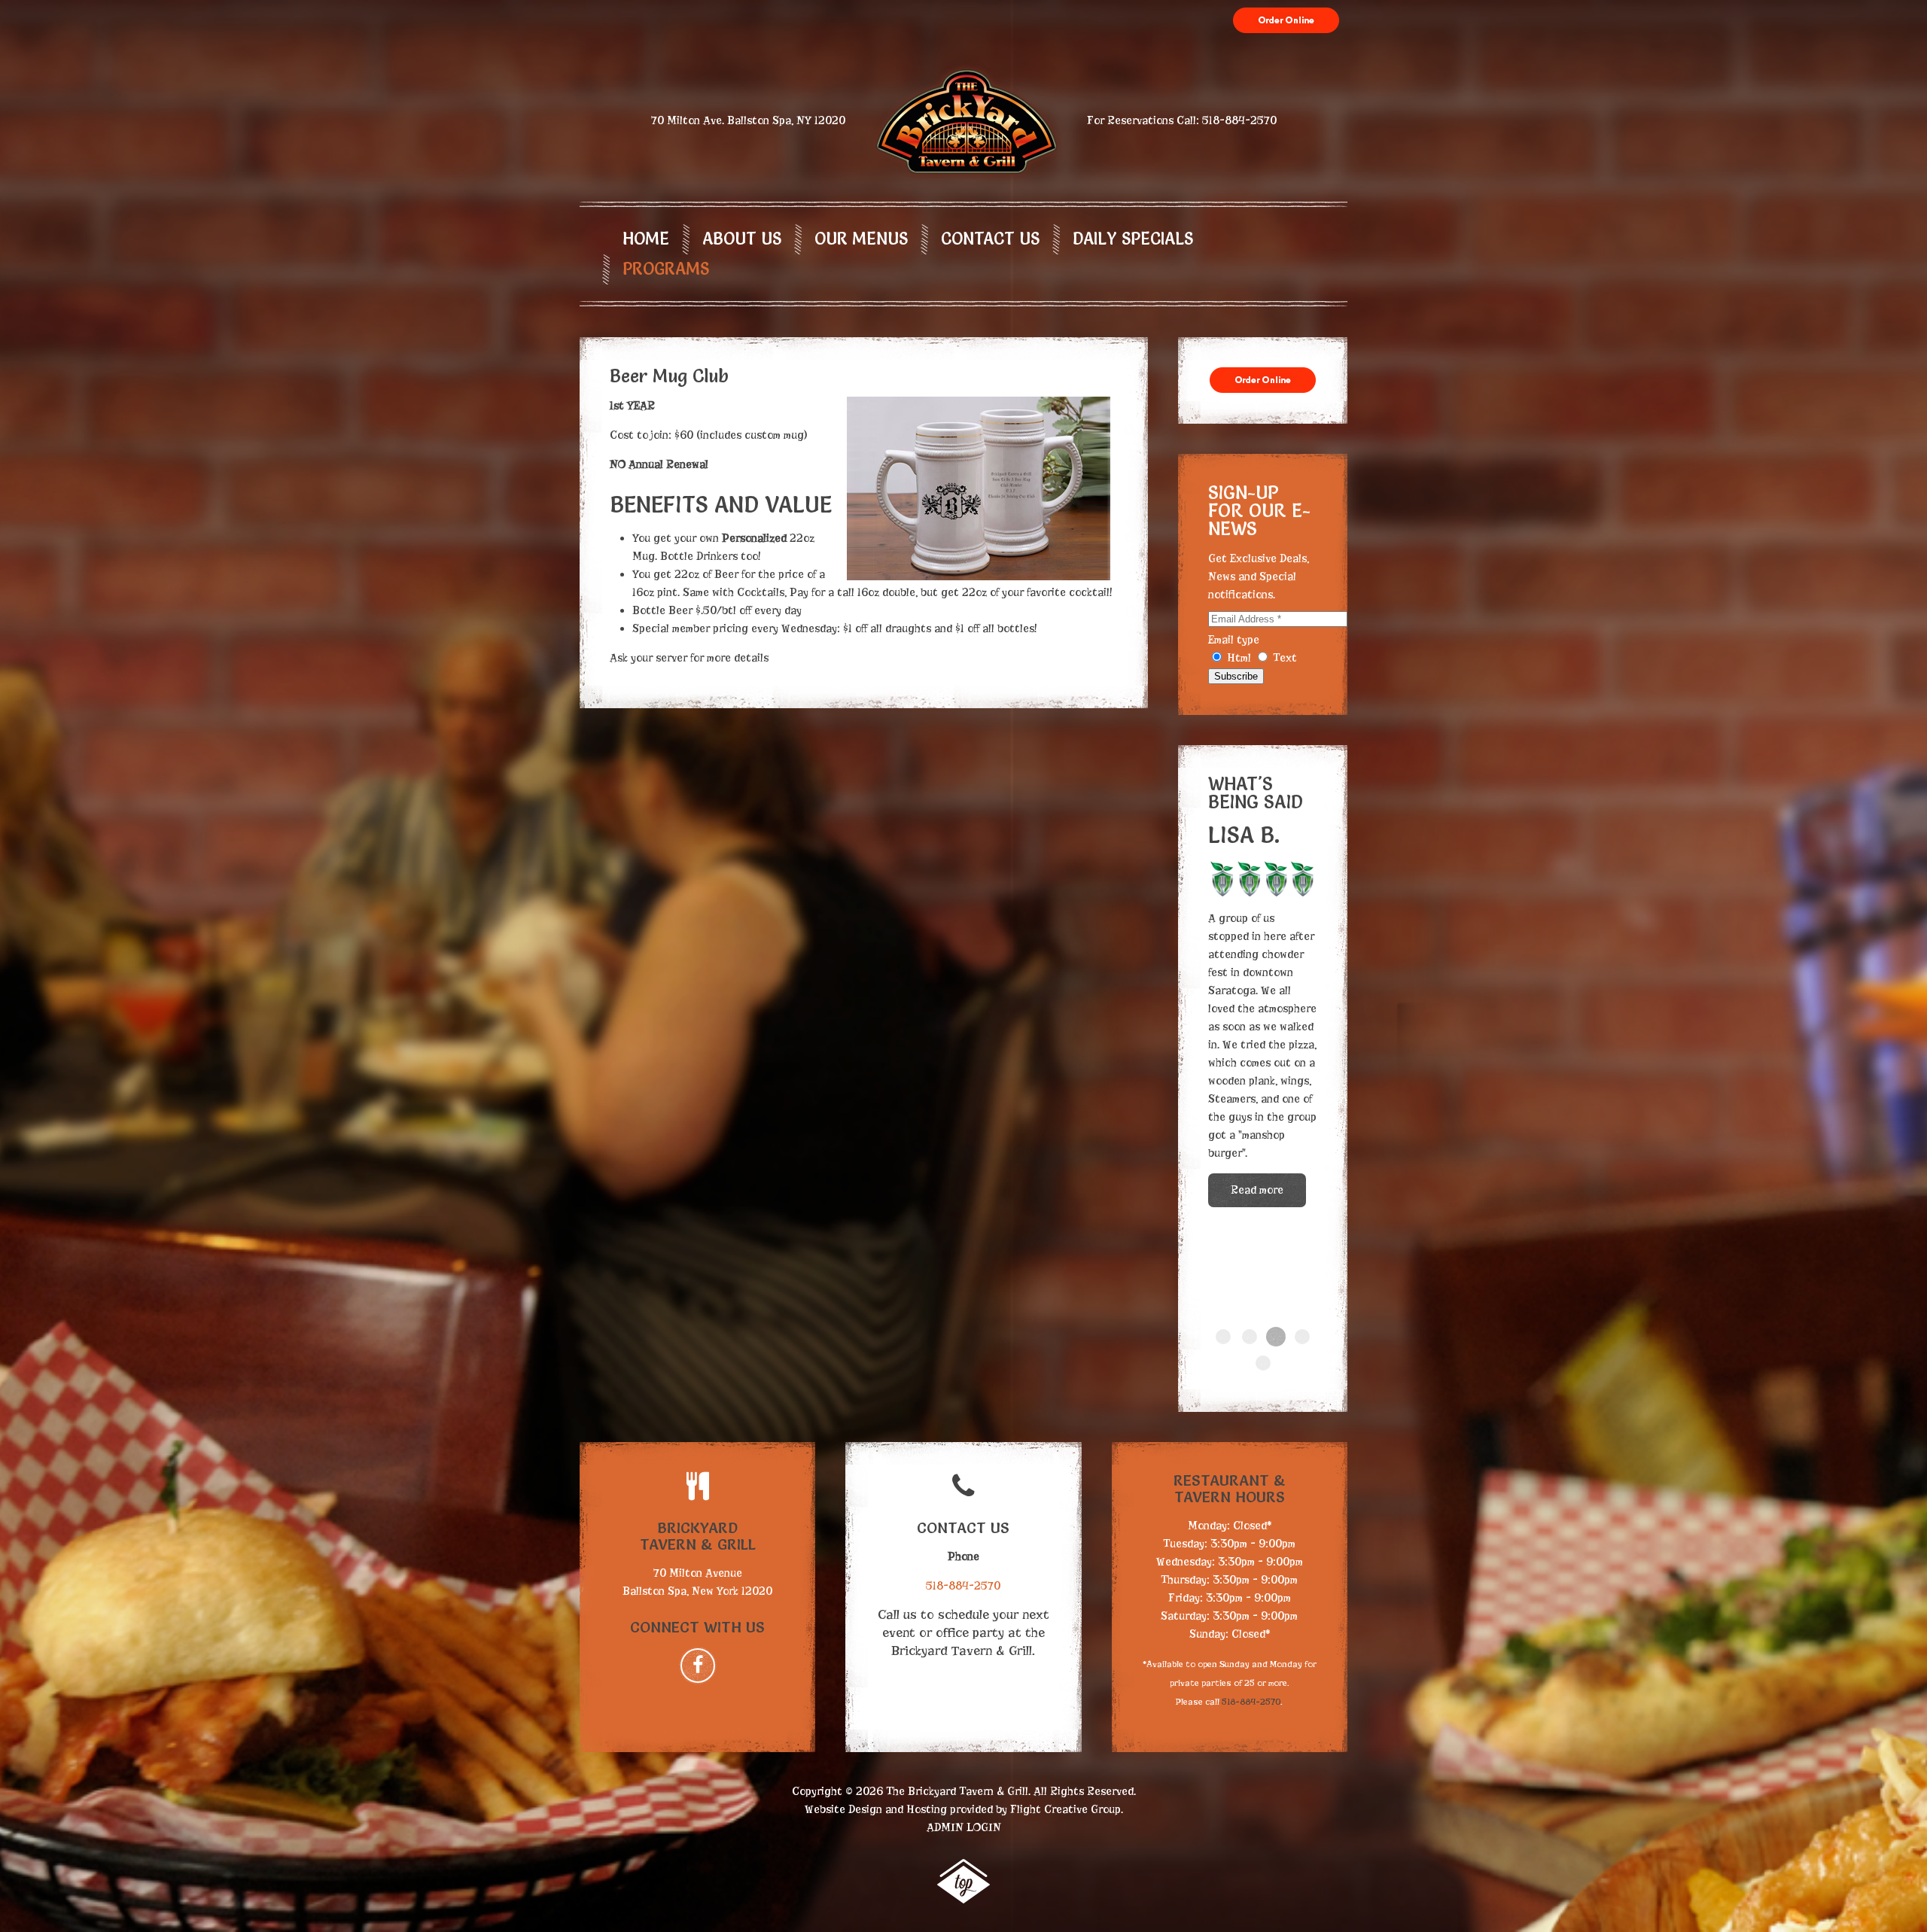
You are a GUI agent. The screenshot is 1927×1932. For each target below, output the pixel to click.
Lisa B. (1276, 1337)
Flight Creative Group (1065, 1809)
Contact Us (990, 239)
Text (1283, 658)
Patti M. (1302, 1337)
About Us (742, 239)
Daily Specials (1133, 239)
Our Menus (861, 239)
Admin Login (964, 1827)
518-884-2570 (1239, 120)
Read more (1257, 1045)
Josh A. (1223, 1337)
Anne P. (1263, 1363)
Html (1239, 658)
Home (646, 239)
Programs (666, 269)
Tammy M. (1250, 1337)
